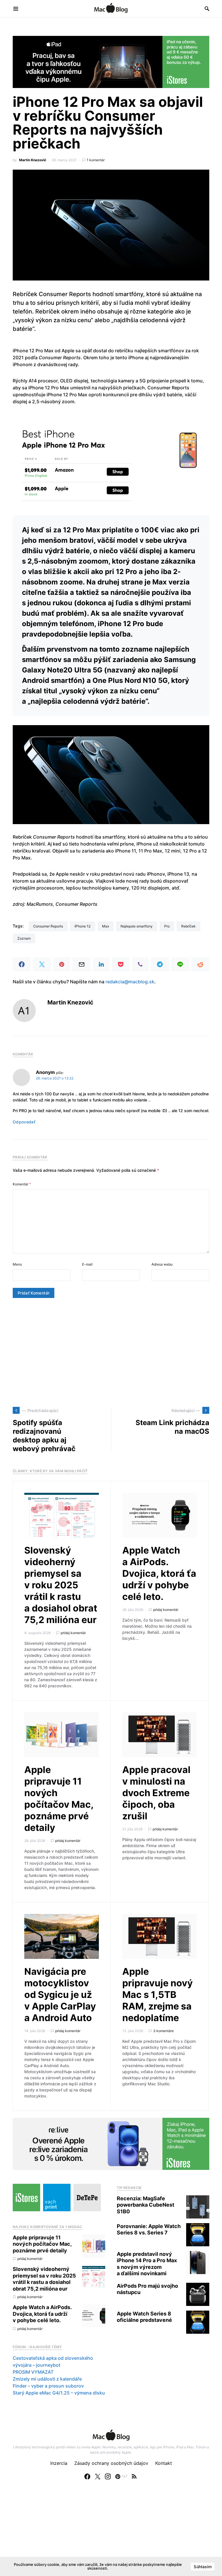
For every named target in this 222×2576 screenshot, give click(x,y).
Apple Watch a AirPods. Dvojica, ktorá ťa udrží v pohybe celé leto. (159, 1573)
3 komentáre (163, 2031)
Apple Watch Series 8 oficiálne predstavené (144, 2317)
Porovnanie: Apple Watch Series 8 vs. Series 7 (149, 2230)
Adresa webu (162, 1264)
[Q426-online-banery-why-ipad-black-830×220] (111, 61)
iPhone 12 (83, 926)
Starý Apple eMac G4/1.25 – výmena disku (59, 2393)
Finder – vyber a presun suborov (48, 2386)
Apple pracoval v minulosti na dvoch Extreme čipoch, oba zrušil (156, 1793)
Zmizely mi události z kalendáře (47, 2379)
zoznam (24, 938)
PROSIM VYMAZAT (33, 2372)
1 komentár (96, 160)
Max (106, 926)
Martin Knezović (33, 160)
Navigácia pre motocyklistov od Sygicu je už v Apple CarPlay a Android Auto (60, 1995)
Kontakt (164, 2463)
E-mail (87, 1264)
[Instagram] (108, 2476)
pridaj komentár (73, 1633)
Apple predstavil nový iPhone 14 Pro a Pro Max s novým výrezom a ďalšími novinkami (147, 2264)
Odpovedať (24, 1122)
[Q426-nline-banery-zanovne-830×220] (111, 2143)
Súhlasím (203, 2567)
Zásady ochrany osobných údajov (111, 2463)
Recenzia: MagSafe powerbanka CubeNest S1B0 (146, 2205)
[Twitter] (98, 2476)
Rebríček (188, 926)
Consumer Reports (48, 926)
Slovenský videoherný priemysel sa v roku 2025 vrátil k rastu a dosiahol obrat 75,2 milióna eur (61, 1585)
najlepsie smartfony (137, 926)
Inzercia (59, 2463)
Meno (17, 1264)
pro (167, 926)
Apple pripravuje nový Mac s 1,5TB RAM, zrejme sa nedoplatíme (158, 1995)
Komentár (22, 1184)
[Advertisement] (111, 1352)
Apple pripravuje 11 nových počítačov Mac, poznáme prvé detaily (59, 1799)
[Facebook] (87, 2476)
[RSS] (134, 2476)
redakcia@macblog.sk (130, 982)
